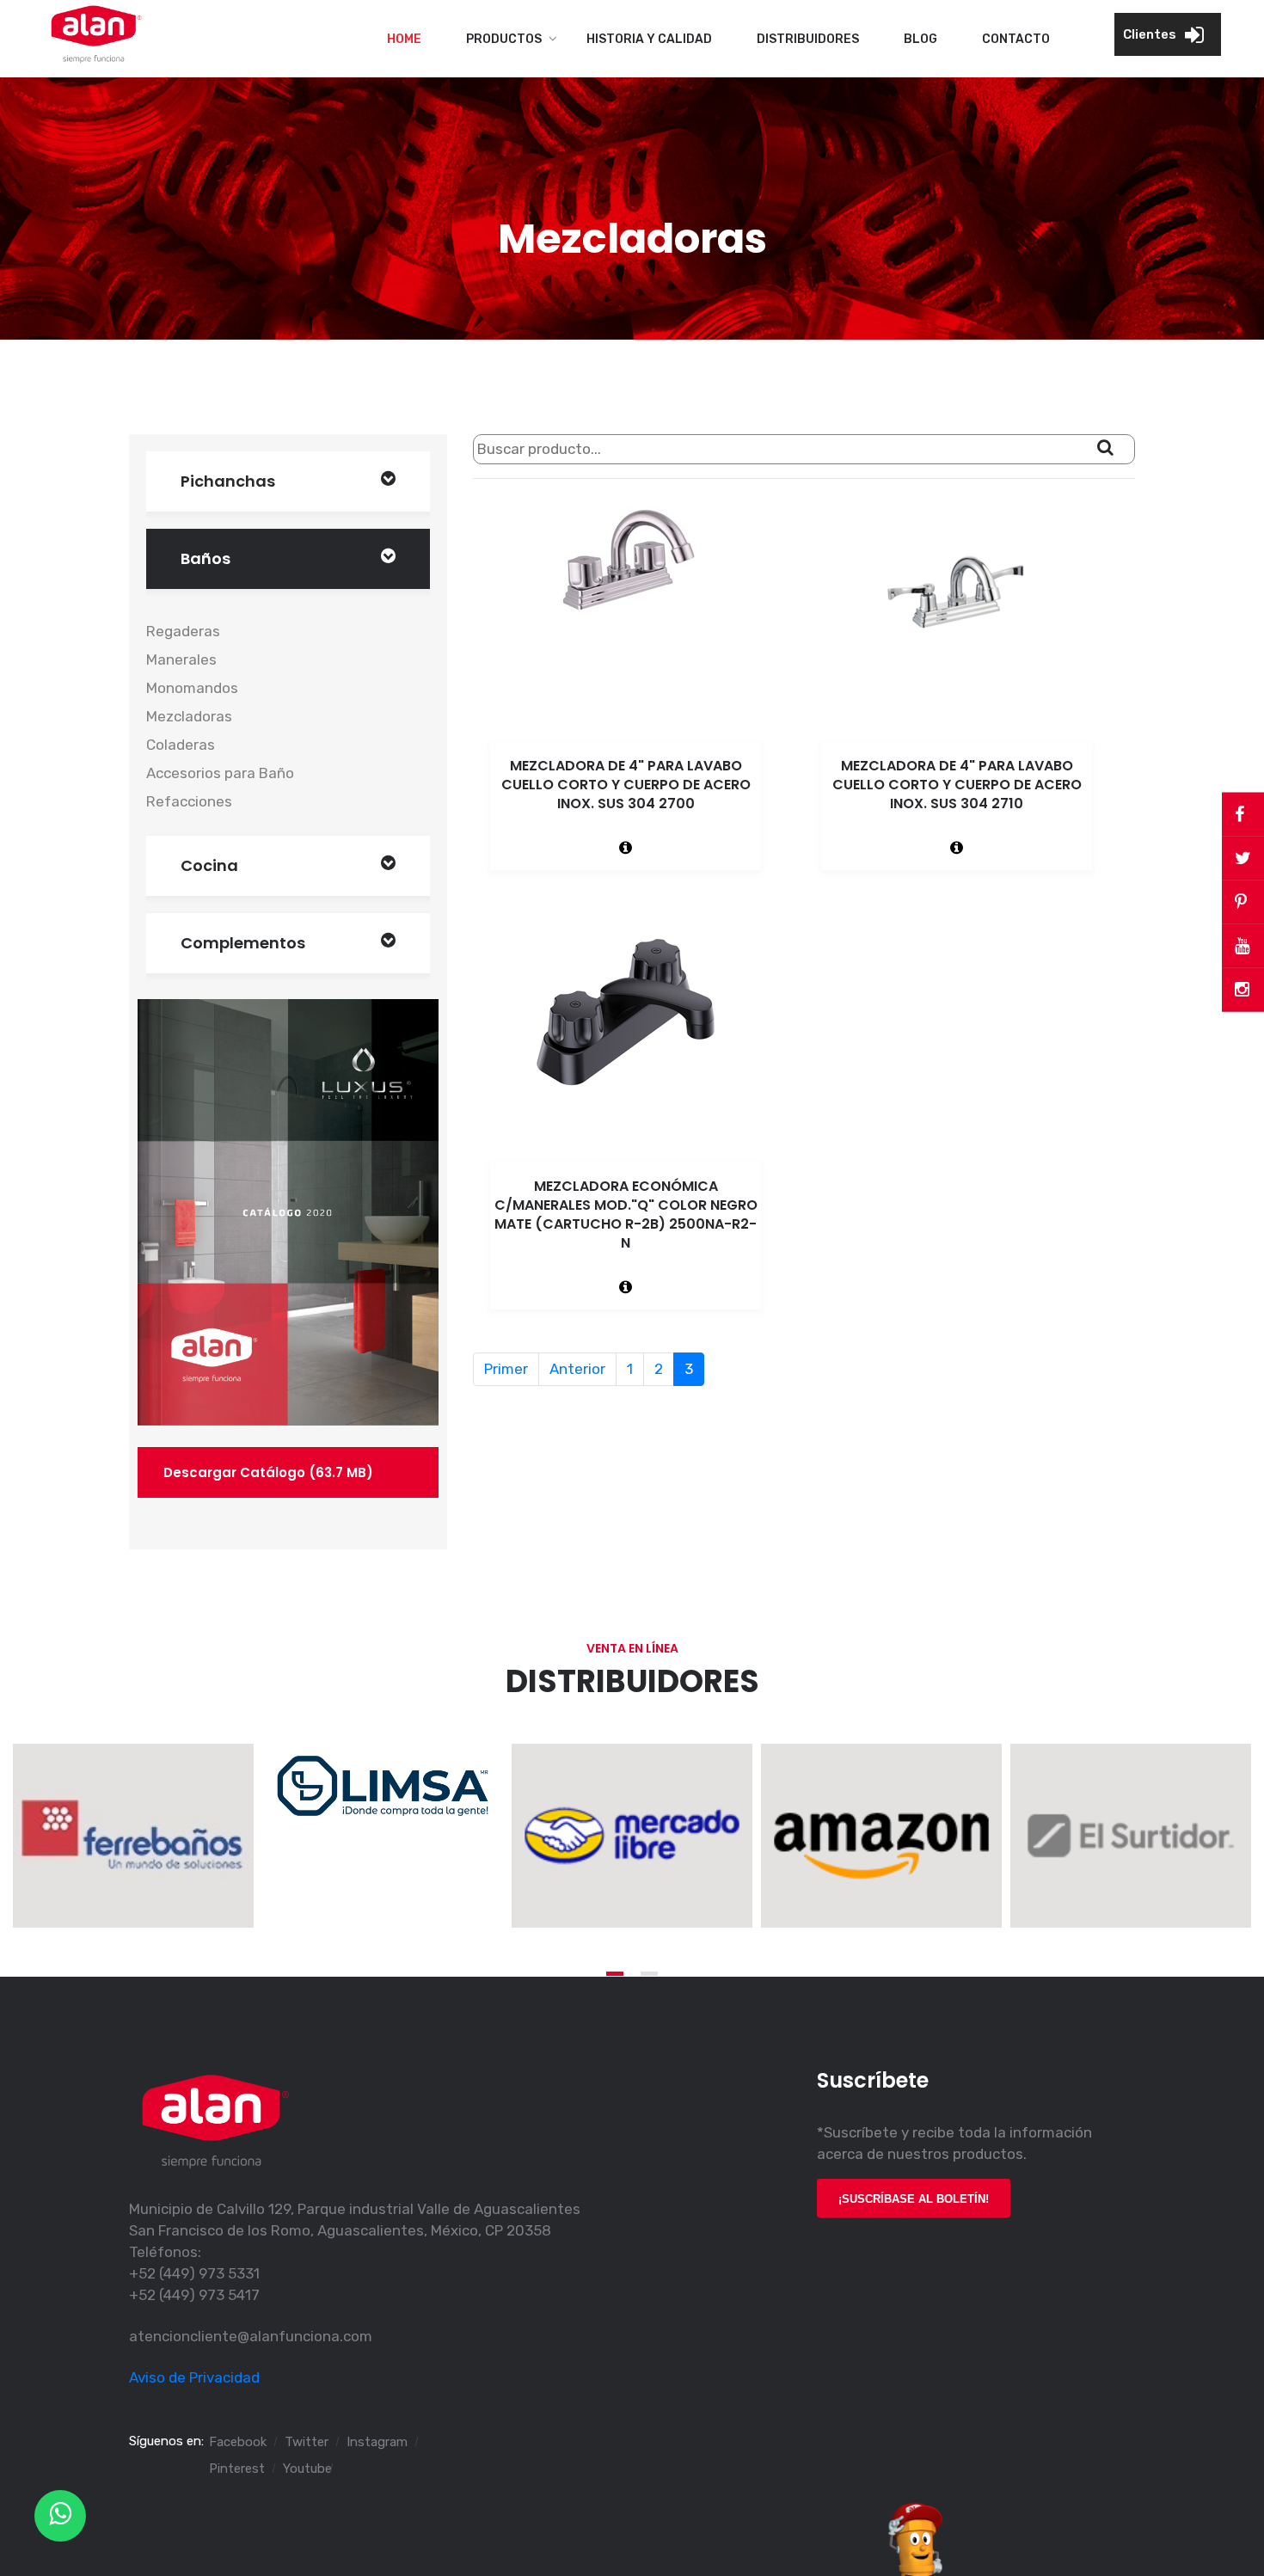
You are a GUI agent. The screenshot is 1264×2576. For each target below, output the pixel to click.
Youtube (307, 2469)
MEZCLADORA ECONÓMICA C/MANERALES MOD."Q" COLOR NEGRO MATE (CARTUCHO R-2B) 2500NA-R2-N (626, 1214)
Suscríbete (873, 2080)
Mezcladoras (189, 716)
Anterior (577, 1369)
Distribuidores (808, 39)
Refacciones (189, 801)
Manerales (181, 659)
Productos (504, 39)
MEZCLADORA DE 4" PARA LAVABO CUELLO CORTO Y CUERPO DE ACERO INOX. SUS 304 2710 (957, 785)
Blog (920, 39)
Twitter (307, 2442)
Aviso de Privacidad (194, 2377)
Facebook (238, 2442)
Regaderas (183, 631)
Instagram (377, 2442)
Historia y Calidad (649, 39)
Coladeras (181, 745)
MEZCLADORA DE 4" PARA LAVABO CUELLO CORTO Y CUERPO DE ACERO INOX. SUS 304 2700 (626, 785)
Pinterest (237, 2469)
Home (404, 39)
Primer (506, 1369)
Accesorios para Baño (220, 773)
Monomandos (192, 688)
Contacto (1016, 39)
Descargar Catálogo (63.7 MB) (268, 1472)
